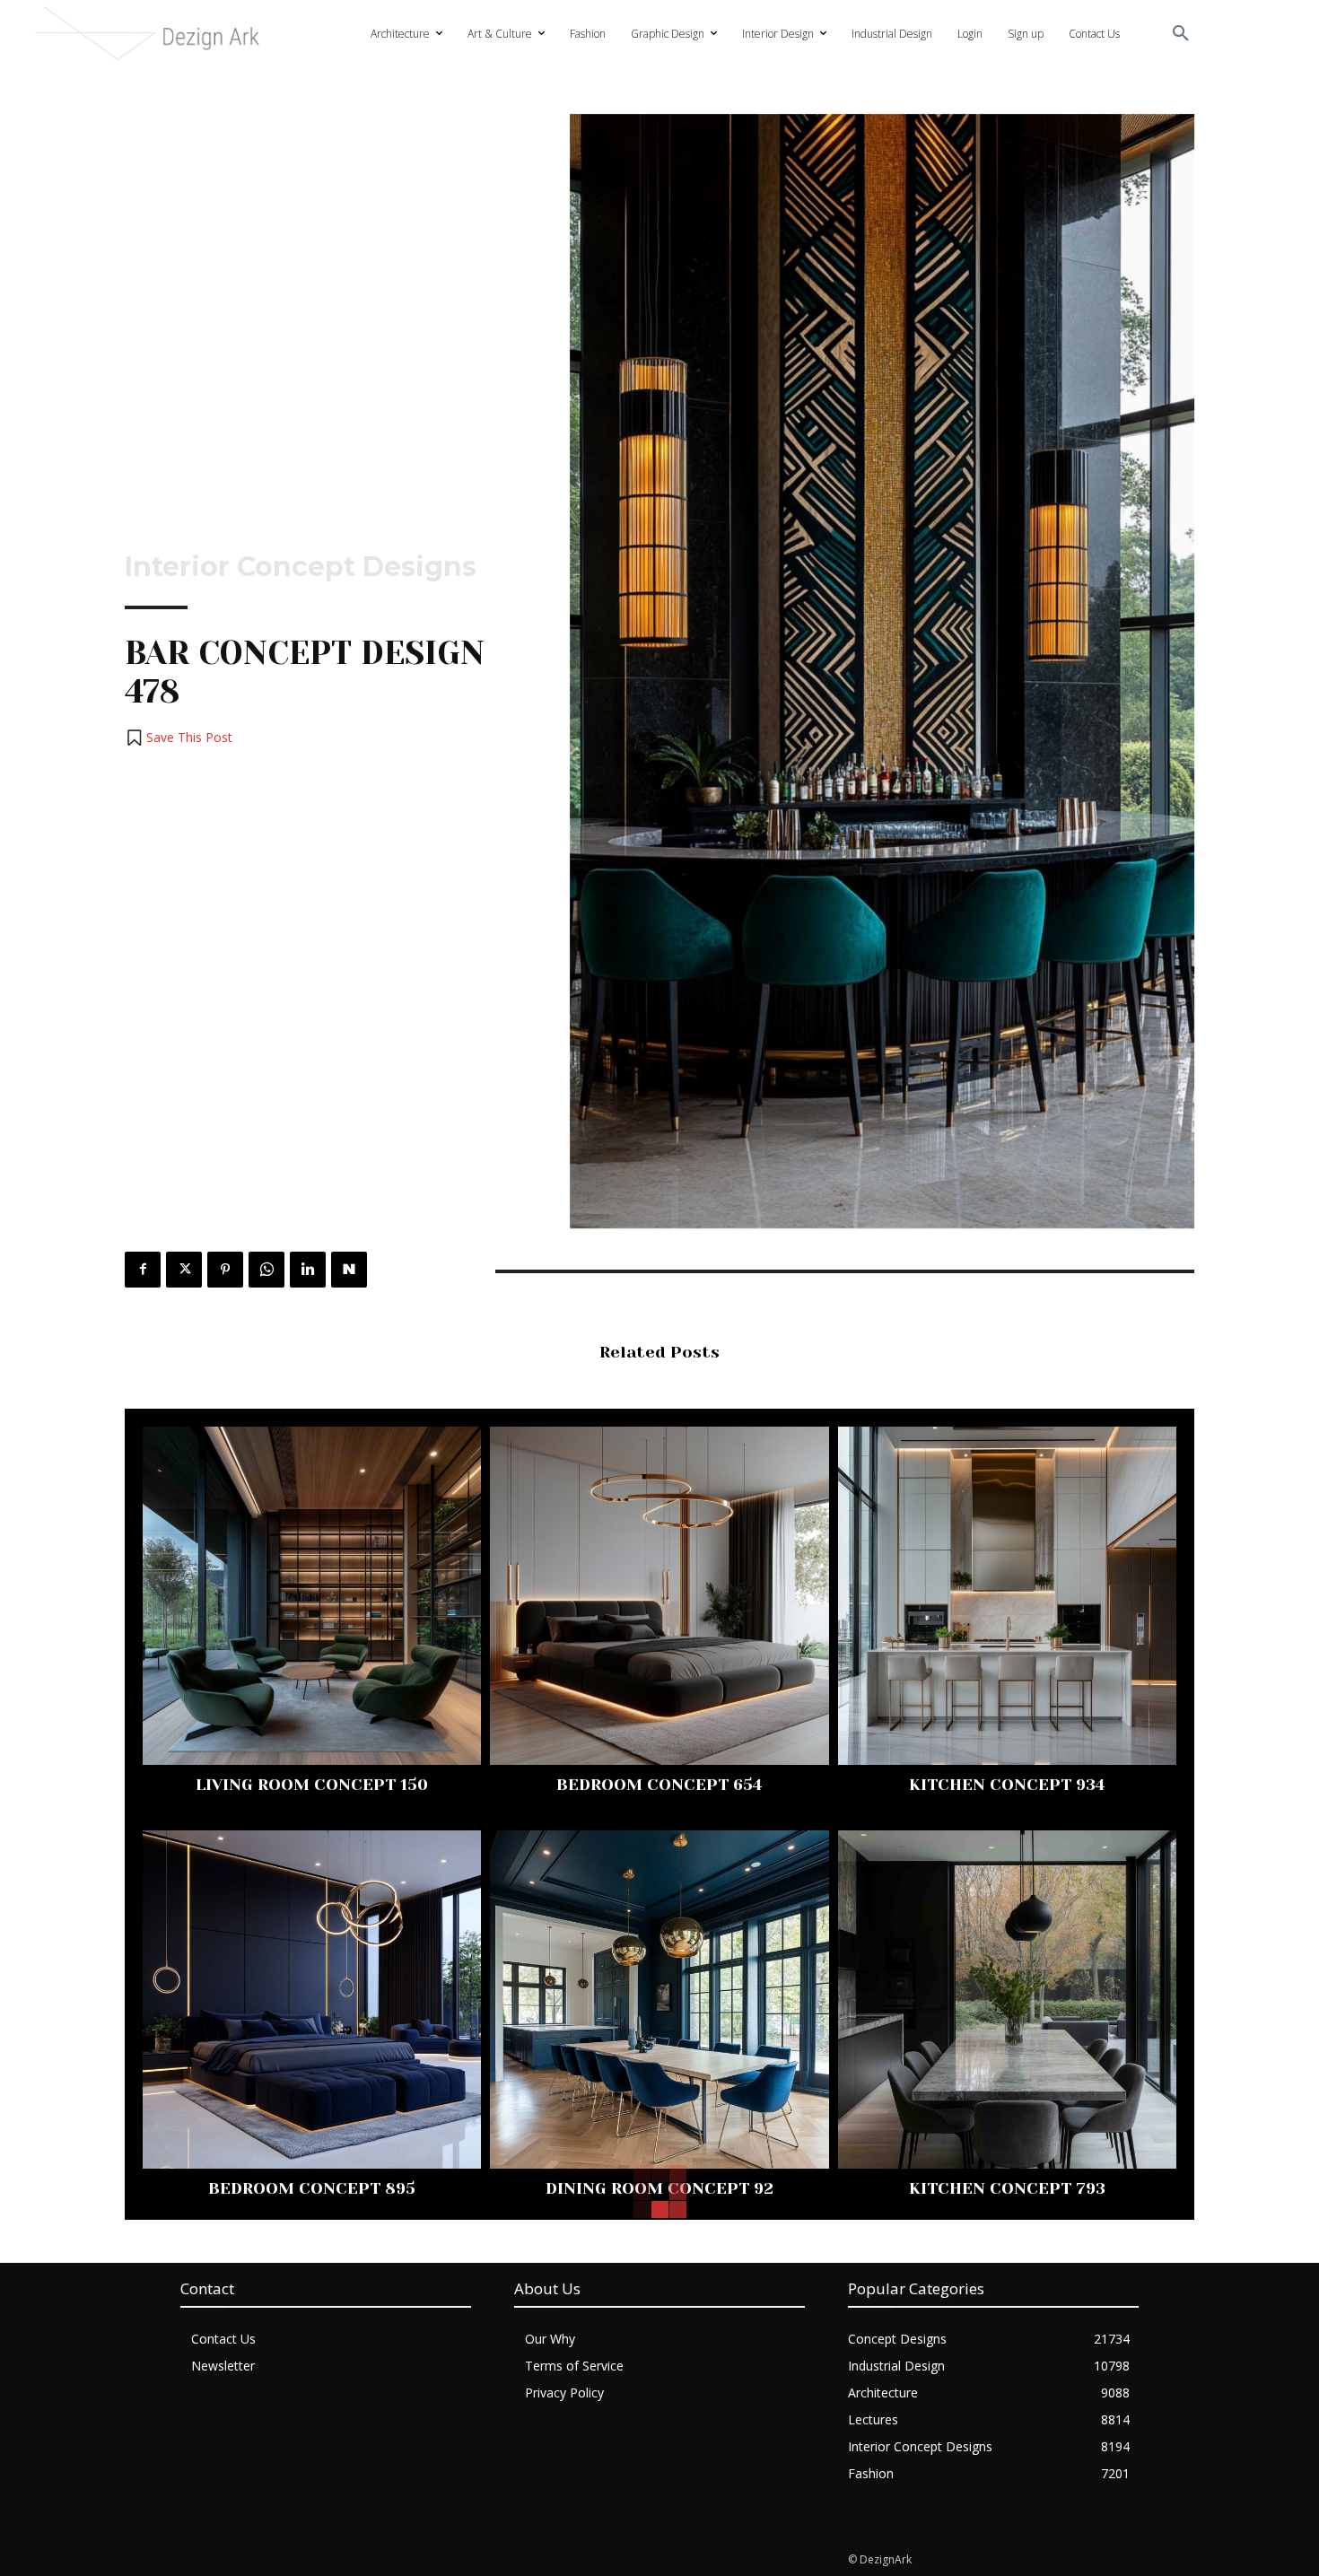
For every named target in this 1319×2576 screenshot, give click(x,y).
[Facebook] (143, 1270)
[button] (1181, 34)
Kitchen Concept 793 (1007, 2188)
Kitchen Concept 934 (1007, 1785)
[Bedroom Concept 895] (312, 2000)
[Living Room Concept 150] (312, 1596)
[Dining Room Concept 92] (659, 2000)
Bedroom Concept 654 (659, 1785)
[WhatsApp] (266, 1270)
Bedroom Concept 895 (312, 2188)
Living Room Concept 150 (312, 1785)
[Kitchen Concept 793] (1007, 2000)
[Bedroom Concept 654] (659, 1596)
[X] (184, 1270)
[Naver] (349, 1270)
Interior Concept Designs (301, 567)
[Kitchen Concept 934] (1007, 1596)
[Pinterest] (225, 1270)
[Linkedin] (308, 1270)
